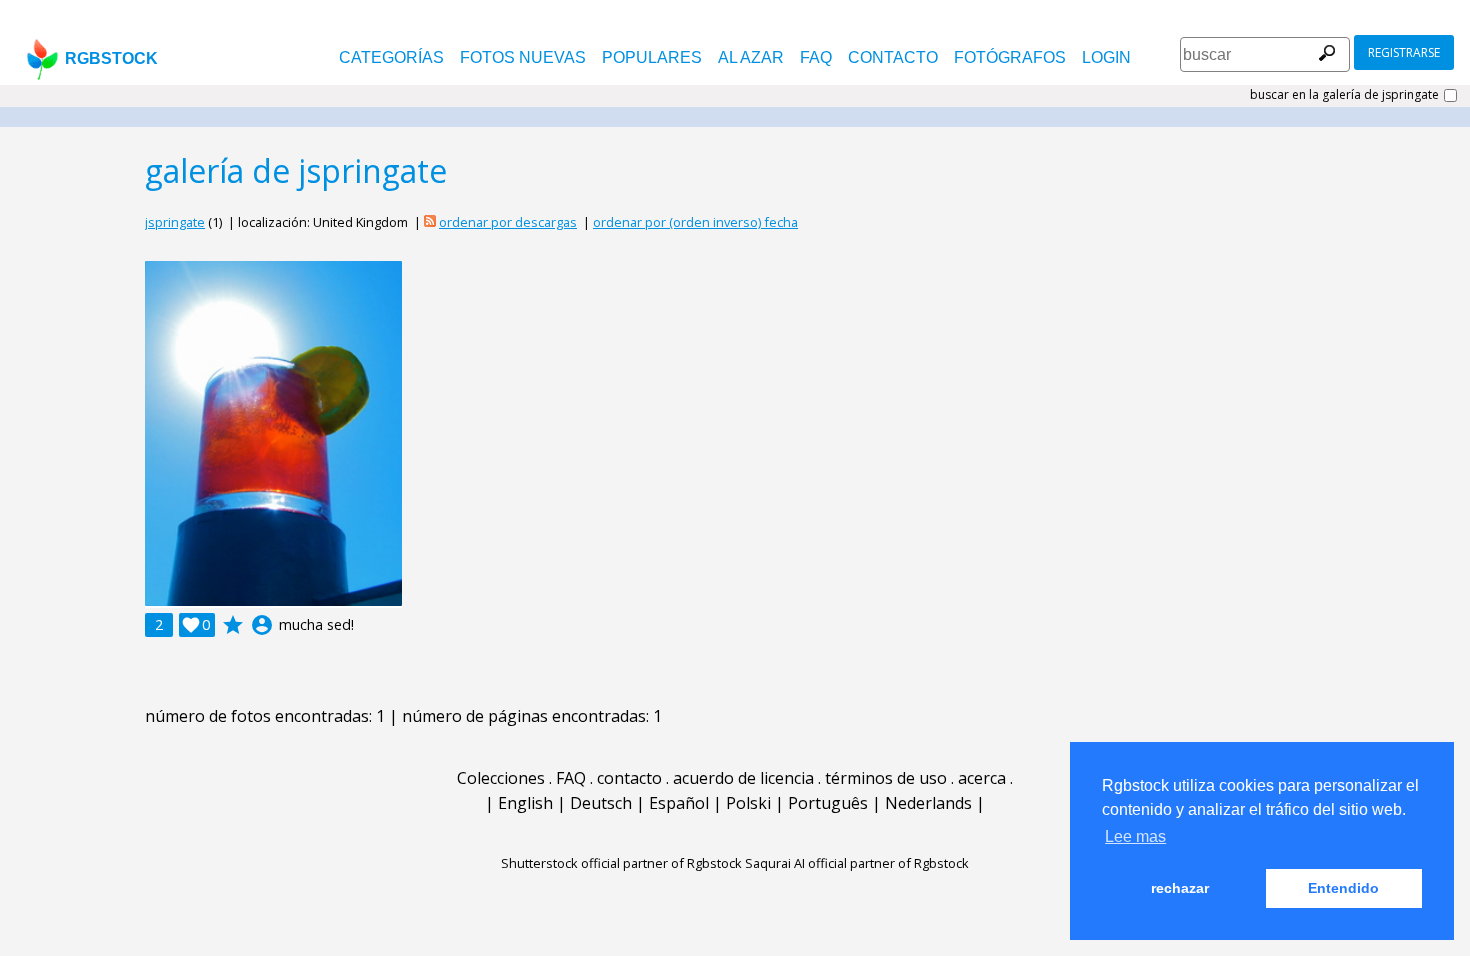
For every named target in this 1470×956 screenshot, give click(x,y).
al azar (751, 57)
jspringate (175, 222)
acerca (982, 778)
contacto (893, 57)
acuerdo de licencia (743, 778)
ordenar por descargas (508, 222)
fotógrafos (1010, 57)
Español (679, 803)
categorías (391, 57)
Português (828, 803)
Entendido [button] (1343, 888)
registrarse (1404, 52)
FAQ (816, 57)
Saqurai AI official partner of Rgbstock (857, 863)
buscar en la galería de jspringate (1344, 95)
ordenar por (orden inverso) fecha (695, 222)
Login (1106, 57)
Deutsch (601, 803)
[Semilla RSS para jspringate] (430, 222)
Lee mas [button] (1135, 836)
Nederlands (928, 803)
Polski (748, 803)
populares (652, 57)
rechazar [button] (1180, 888)
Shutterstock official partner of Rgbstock (621, 863)
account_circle (262, 625)
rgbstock (111, 58)
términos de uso (886, 778)
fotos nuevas (523, 57)
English (525, 803)
